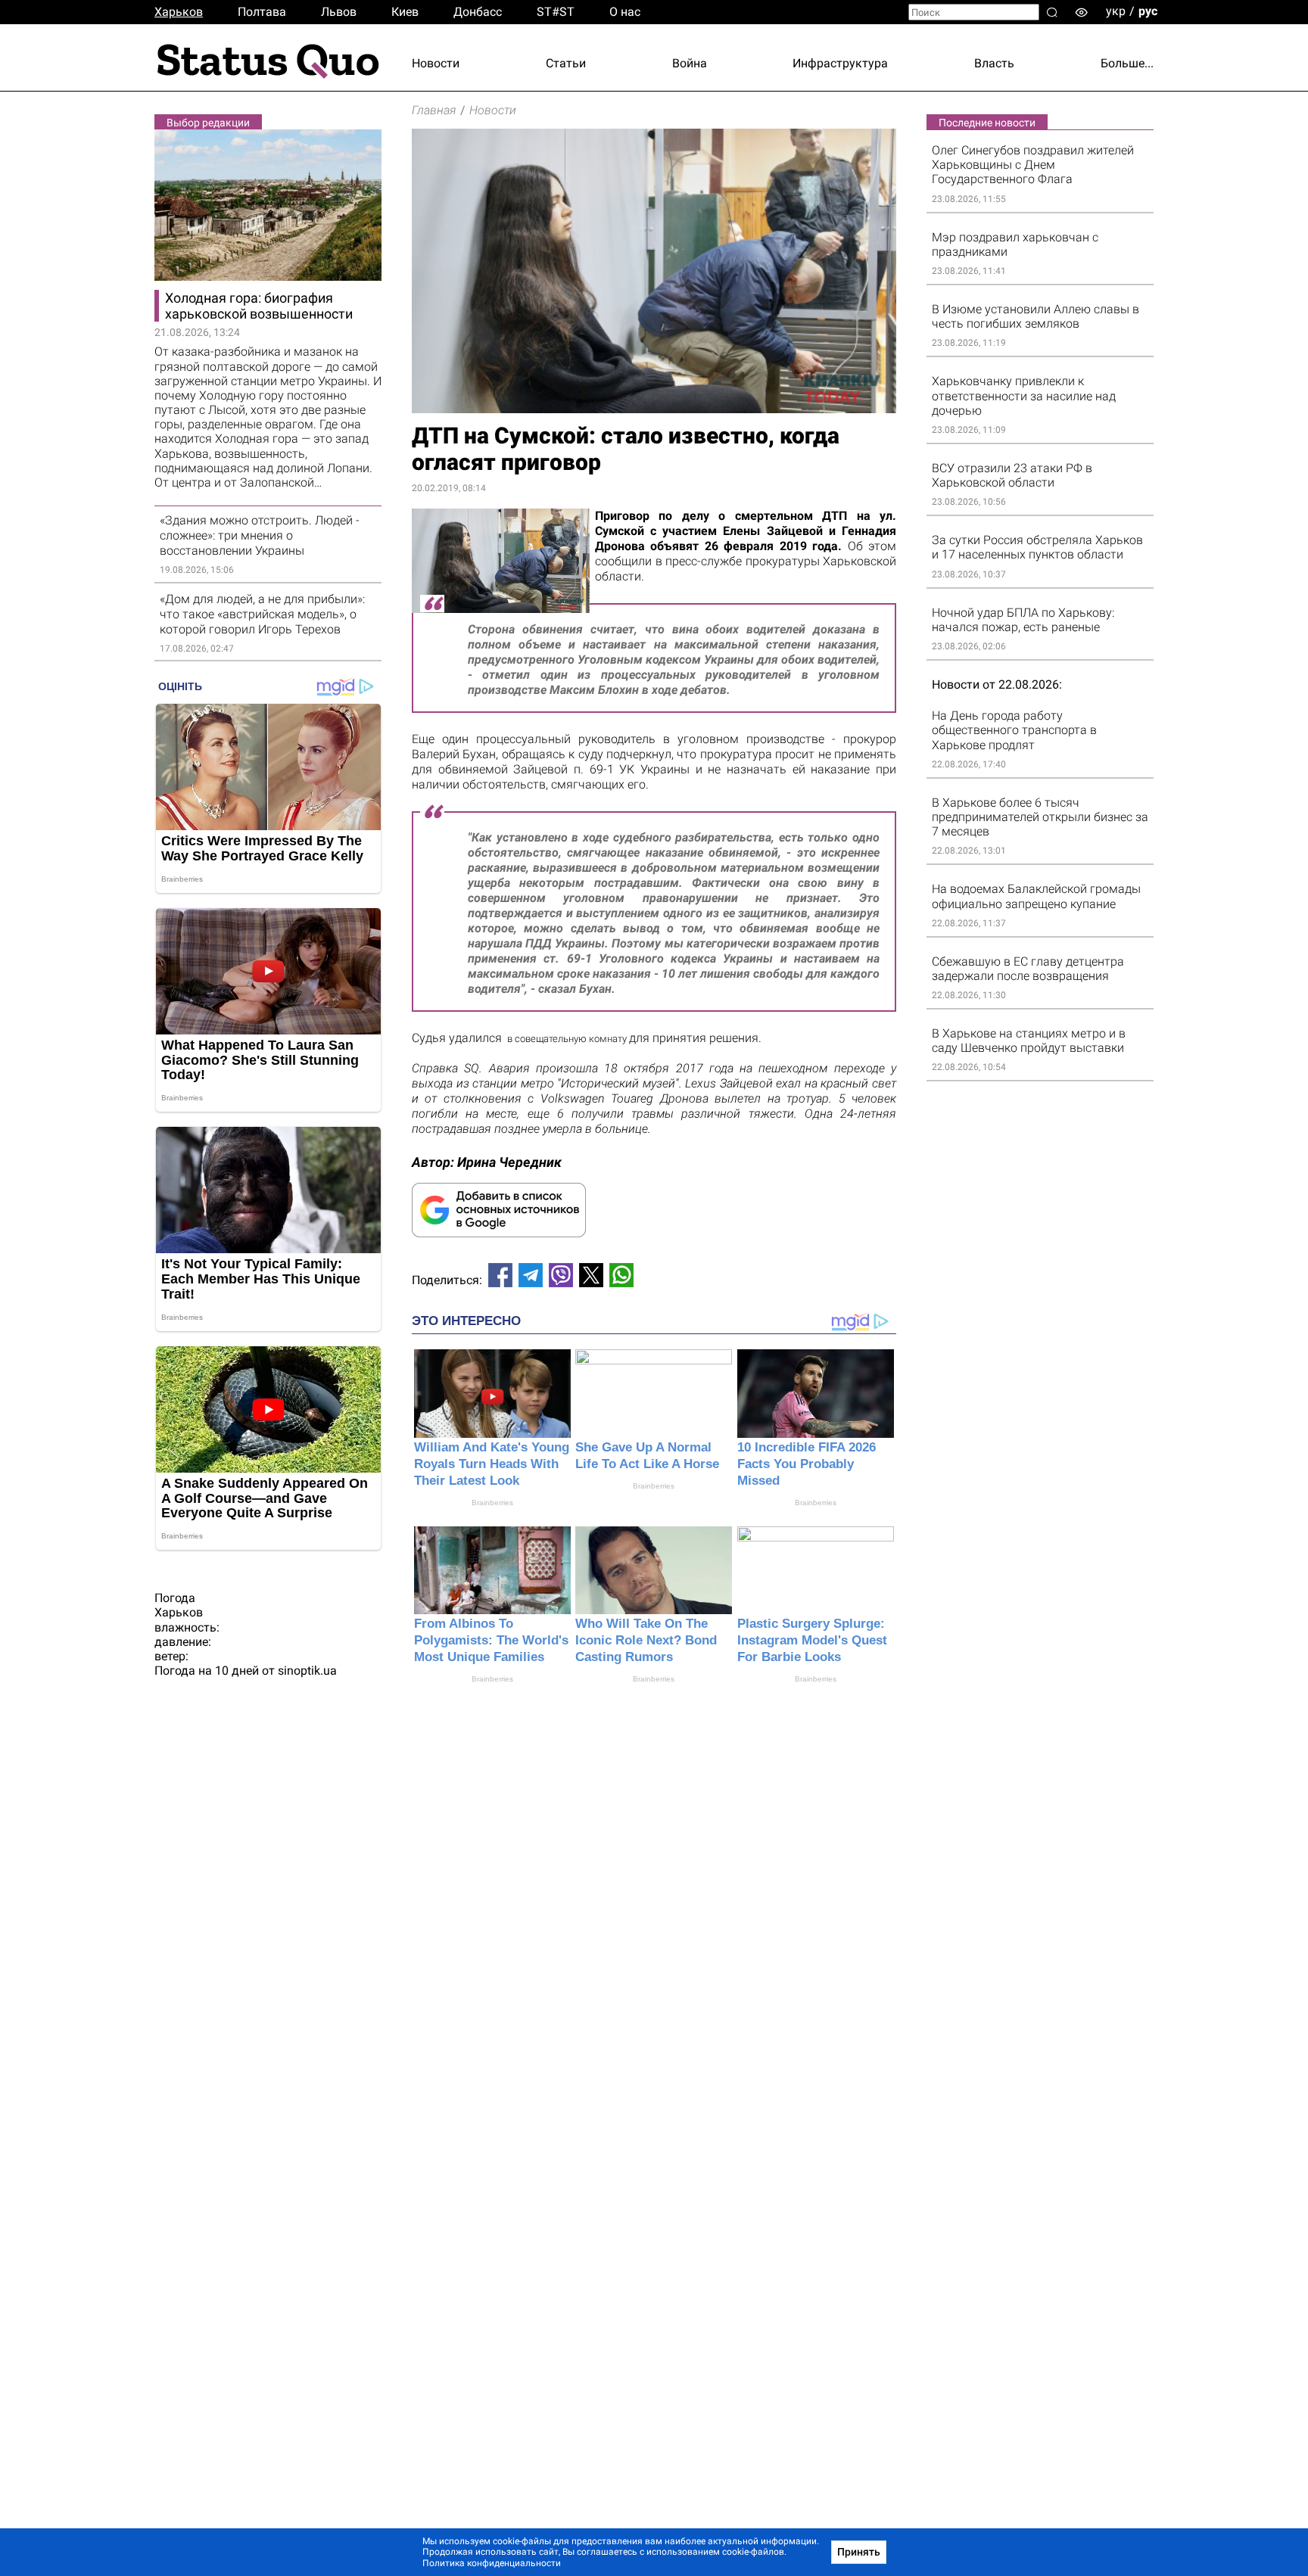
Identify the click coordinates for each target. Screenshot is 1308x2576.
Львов (339, 12)
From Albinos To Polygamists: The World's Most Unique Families (491, 1640)
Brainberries (492, 1503)
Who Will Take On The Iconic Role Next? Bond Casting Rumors (646, 1640)
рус (1148, 11)
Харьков (179, 12)
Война (690, 63)
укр (1116, 11)
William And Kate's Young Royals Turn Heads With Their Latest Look (492, 1464)
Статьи (566, 63)
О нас (625, 12)
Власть (994, 63)
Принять (859, 2552)
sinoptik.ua (307, 1671)
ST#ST (556, 12)
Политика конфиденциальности (492, 2563)
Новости (436, 63)
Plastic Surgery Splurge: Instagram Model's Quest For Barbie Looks (812, 1640)
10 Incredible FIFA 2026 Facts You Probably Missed (807, 1464)
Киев (405, 12)
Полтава (262, 12)
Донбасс (478, 12)
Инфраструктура (840, 63)
